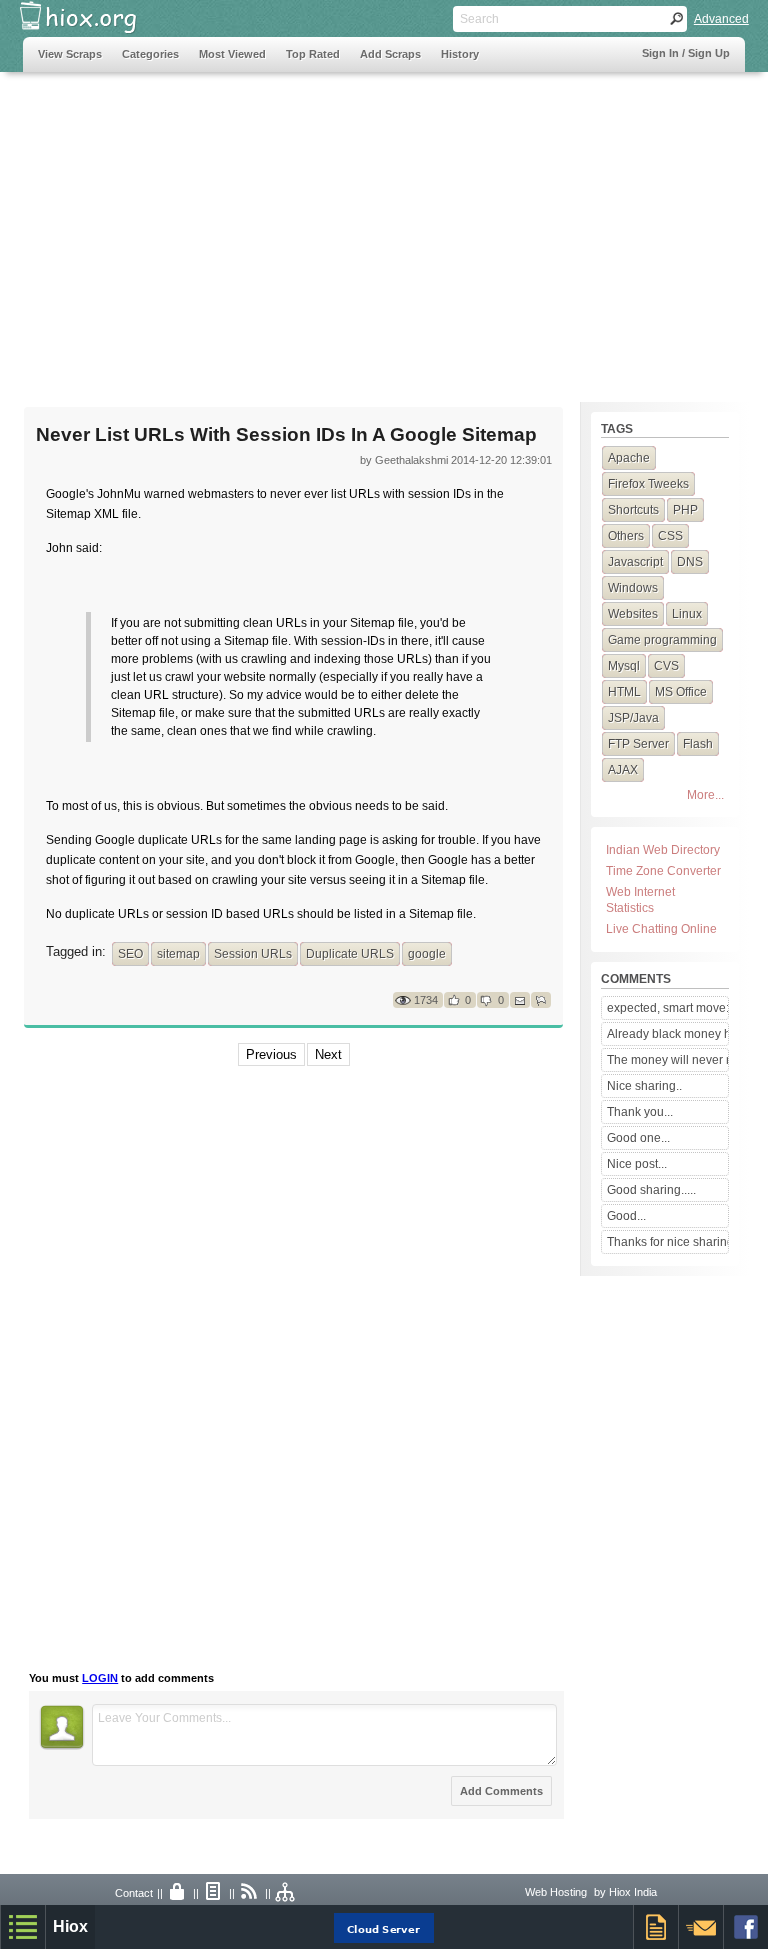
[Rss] (250, 1893)
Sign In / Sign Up (686, 53)
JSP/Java (633, 718)
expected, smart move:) (667, 1008)
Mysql (624, 666)
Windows (633, 588)
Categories (150, 54)
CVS (666, 666)
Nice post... (637, 1164)
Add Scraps (390, 54)
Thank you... (640, 1112)
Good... (626, 1216)
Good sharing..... (651, 1190)
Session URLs (253, 954)
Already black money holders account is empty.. (667, 1034)
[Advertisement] (384, 227)
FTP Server (638, 744)
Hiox (70, 1926)
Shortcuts (633, 510)
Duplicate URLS (350, 954)
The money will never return (667, 1060)
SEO (130, 954)
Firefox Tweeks (648, 484)
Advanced (721, 19)
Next (328, 1054)
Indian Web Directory (663, 850)
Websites (633, 614)
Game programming (662, 640)
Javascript (635, 562)
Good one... (638, 1138)
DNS (690, 562)
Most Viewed (232, 54)
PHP (685, 510)
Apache (629, 458)
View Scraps (70, 54)
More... (705, 795)
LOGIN (100, 1678)
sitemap (178, 954)
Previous (271, 1054)
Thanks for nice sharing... (667, 1242)
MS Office (681, 692)
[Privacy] (178, 1893)
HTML (624, 692)
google (427, 954)
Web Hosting (556, 1892)
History (460, 54)
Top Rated (313, 54)
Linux (687, 614)
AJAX (623, 770)
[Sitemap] (286, 1893)
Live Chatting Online (661, 929)
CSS (670, 536)
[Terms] (214, 1893)
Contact (134, 1893)
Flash (698, 744)
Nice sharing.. (644, 1086)
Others (626, 536)
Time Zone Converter (663, 871)
